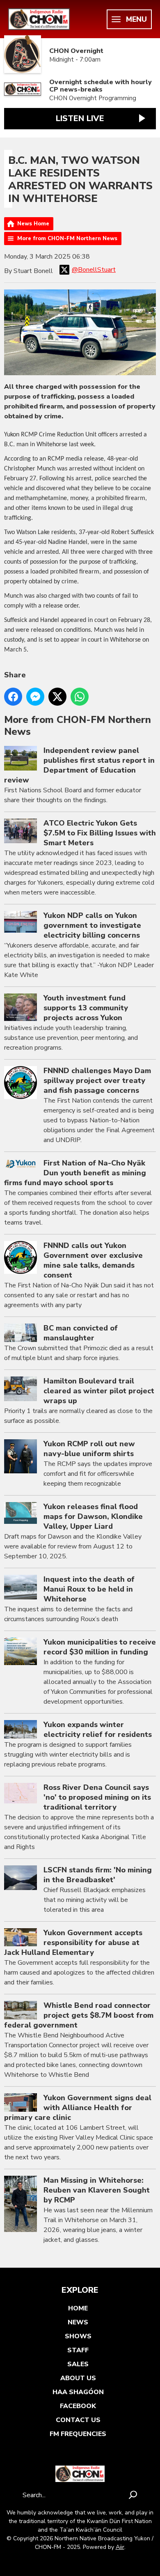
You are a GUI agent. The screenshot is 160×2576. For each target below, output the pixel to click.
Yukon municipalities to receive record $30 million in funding (100, 1647)
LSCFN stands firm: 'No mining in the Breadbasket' (98, 1875)
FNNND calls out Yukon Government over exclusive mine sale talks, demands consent (93, 1260)
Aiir (120, 2547)
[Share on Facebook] (13, 697)
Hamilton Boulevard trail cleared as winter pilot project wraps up (99, 1391)
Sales (78, 2364)
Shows (78, 2336)
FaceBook (78, 2406)
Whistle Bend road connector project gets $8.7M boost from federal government (79, 2015)
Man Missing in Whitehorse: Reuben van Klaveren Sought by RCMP (97, 2190)
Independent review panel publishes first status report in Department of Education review (79, 765)
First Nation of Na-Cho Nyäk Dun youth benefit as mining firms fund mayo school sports (75, 1173)
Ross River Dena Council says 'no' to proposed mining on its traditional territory (97, 1797)
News (78, 2322)
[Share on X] (57, 697)
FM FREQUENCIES (78, 2434)
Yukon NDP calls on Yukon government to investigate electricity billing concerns (92, 925)
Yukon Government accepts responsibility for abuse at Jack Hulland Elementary (73, 1943)
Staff (78, 2350)
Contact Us (78, 2420)
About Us (78, 2378)
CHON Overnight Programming (93, 98)
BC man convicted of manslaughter (81, 1333)
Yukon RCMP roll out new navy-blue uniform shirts (89, 1449)
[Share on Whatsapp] (80, 697)
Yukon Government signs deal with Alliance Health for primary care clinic (78, 2108)
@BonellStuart (94, 270)
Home (78, 2308)
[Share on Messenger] (35, 697)
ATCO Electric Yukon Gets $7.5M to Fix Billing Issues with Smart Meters (100, 833)
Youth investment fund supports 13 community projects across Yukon (86, 1008)
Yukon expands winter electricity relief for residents (98, 1730)
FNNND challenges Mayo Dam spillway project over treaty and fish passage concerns (97, 1080)
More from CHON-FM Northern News (67, 239)
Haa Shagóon (78, 2392)
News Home (33, 224)
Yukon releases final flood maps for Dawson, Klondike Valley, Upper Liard (93, 1516)
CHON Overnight (76, 51)
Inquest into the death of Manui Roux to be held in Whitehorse (89, 1589)
